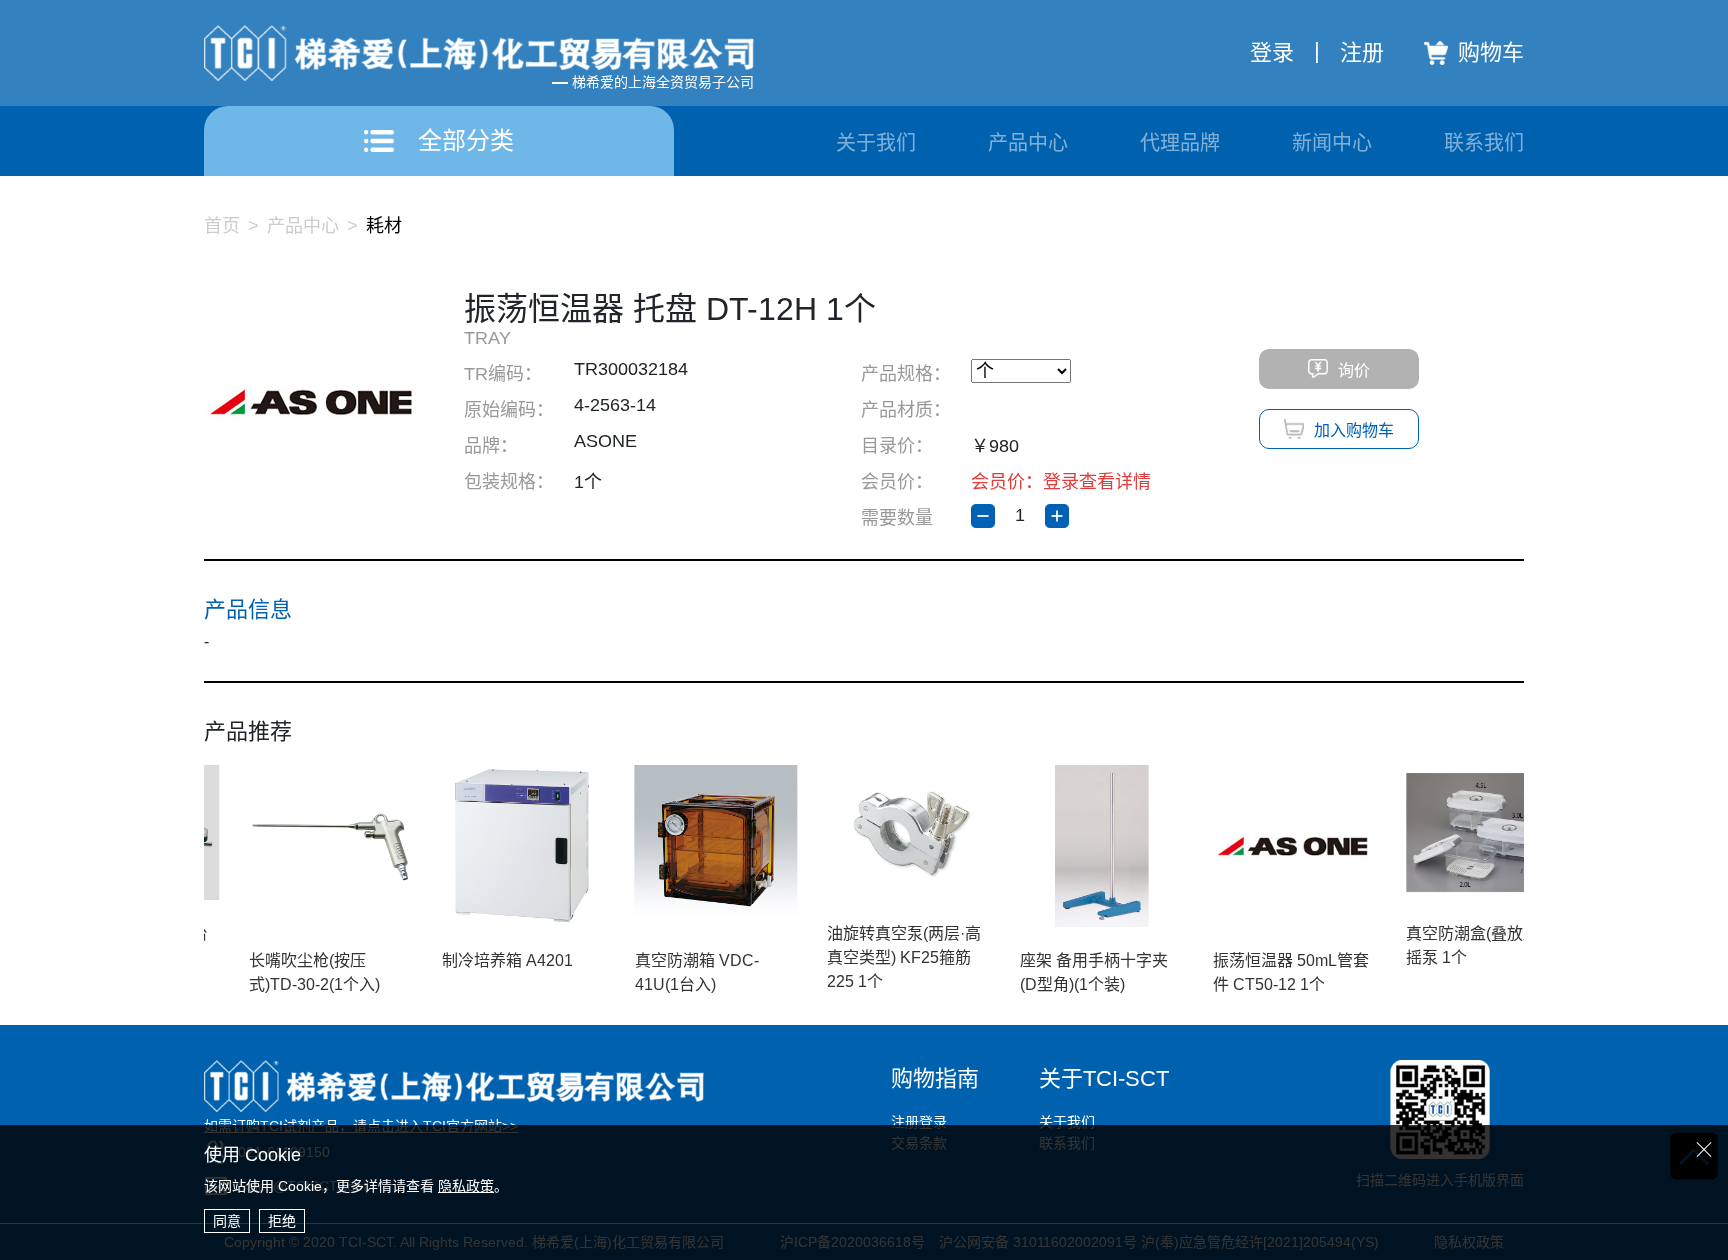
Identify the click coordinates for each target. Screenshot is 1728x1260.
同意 (227, 1221)
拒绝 (282, 1221)
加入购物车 (1354, 430)
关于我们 (876, 143)
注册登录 (919, 1122)
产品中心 (1028, 143)
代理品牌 (1180, 143)
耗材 (384, 226)
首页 (222, 226)
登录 (1272, 52)
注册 (1362, 52)
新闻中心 (1332, 143)
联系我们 (1484, 143)
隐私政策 (466, 1186)
